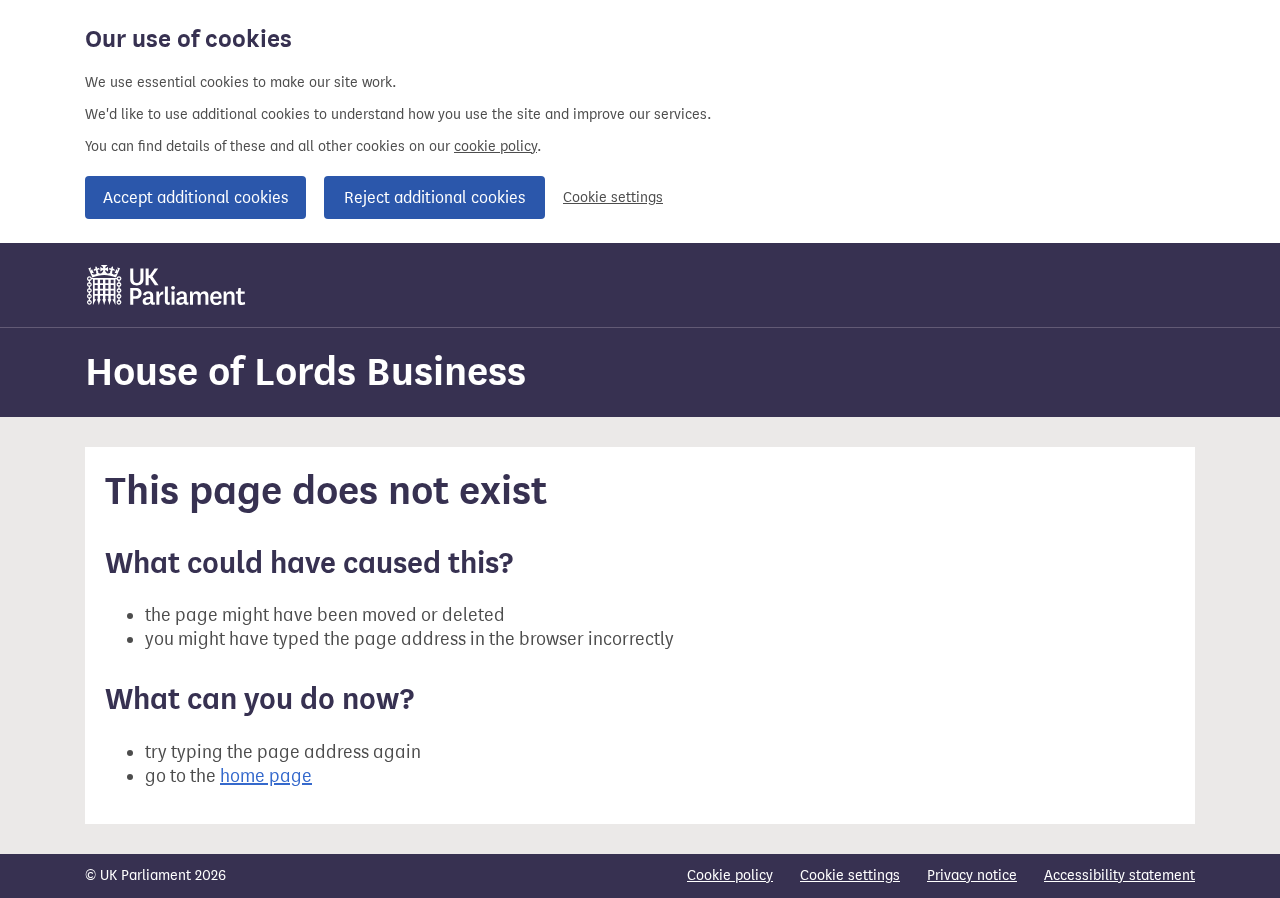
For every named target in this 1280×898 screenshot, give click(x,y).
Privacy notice (972, 875)
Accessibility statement (1119, 875)
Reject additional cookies (434, 197)
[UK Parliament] (166, 285)
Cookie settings (613, 197)
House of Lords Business (305, 371)
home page (266, 776)
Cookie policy (730, 875)
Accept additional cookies (195, 197)
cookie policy (495, 146)
